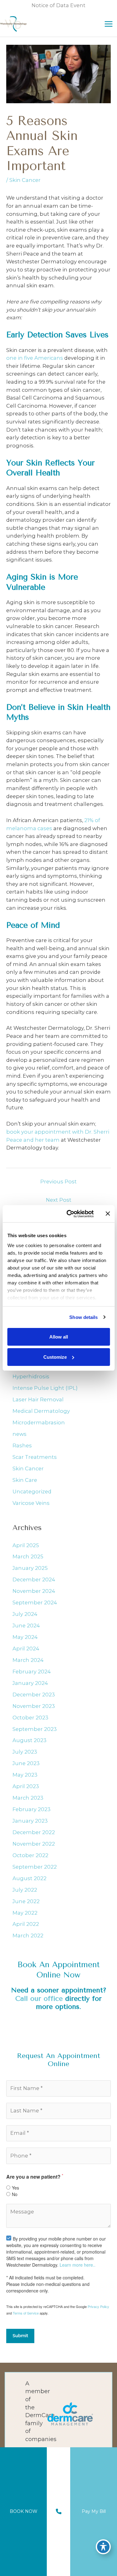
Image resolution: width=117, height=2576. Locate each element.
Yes (15, 2188)
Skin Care (25, 1480)
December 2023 (34, 1695)
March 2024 (28, 1660)
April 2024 (26, 1649)
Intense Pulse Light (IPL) (45, 1388)
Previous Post (58, 1182)
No (15, 2194)
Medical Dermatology (41, 1411)
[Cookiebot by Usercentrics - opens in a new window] (69, 1214)
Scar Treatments (35, 1457)
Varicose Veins (31, 1503)
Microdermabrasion (39, 1422)
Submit (20, 2336)
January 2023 (30, 1821)
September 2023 (35, 1729)
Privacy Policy (98, 2306)
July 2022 (25, 1890)
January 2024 (30, 1683)
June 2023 (26, 1763)
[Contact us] (59, 2512)
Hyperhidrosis (31, 1376)
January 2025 (30, 1568)
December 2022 (34, 1832)
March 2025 (28, 1556)
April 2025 (26, 1545)
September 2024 (35, 1602)
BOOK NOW (24, 2511)
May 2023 (25, 1775)
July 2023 (25, 1752)
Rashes (22, 1445)
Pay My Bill (94, 2511)
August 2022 (29, 1878)
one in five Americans (35, 358)
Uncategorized (32, 1491)
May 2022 (25, 1913)
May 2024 (25, 1637)
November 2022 (34, 1844)
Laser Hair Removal (38, 1399)
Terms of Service (26, 2313)
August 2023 (29, 1740)
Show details (83, 1317)
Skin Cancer (25, 180)
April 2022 (26, 1924)
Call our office (39, 1998)
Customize (55, 1357)
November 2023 (34, 1706)
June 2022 (26, 1901)
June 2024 (26, 1626)
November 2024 (34, 1591)
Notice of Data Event (58, 5)
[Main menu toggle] (108, 24)
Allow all (59, 1337)
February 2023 (32, 1809)
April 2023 (26, 1786)
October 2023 (30, 1718)
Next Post (59, 1200)
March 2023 (28, 1798)
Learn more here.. (78, 2265)
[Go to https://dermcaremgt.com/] (58, 2413)
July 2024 (25, 1614)
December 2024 (34, 1579)
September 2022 (35, 1867)
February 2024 (32, 1672)
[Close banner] (108, 1214)
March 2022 (28, 1935)
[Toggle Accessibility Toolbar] (103, 2547)
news (19, 1434)
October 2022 (30, 1855)
